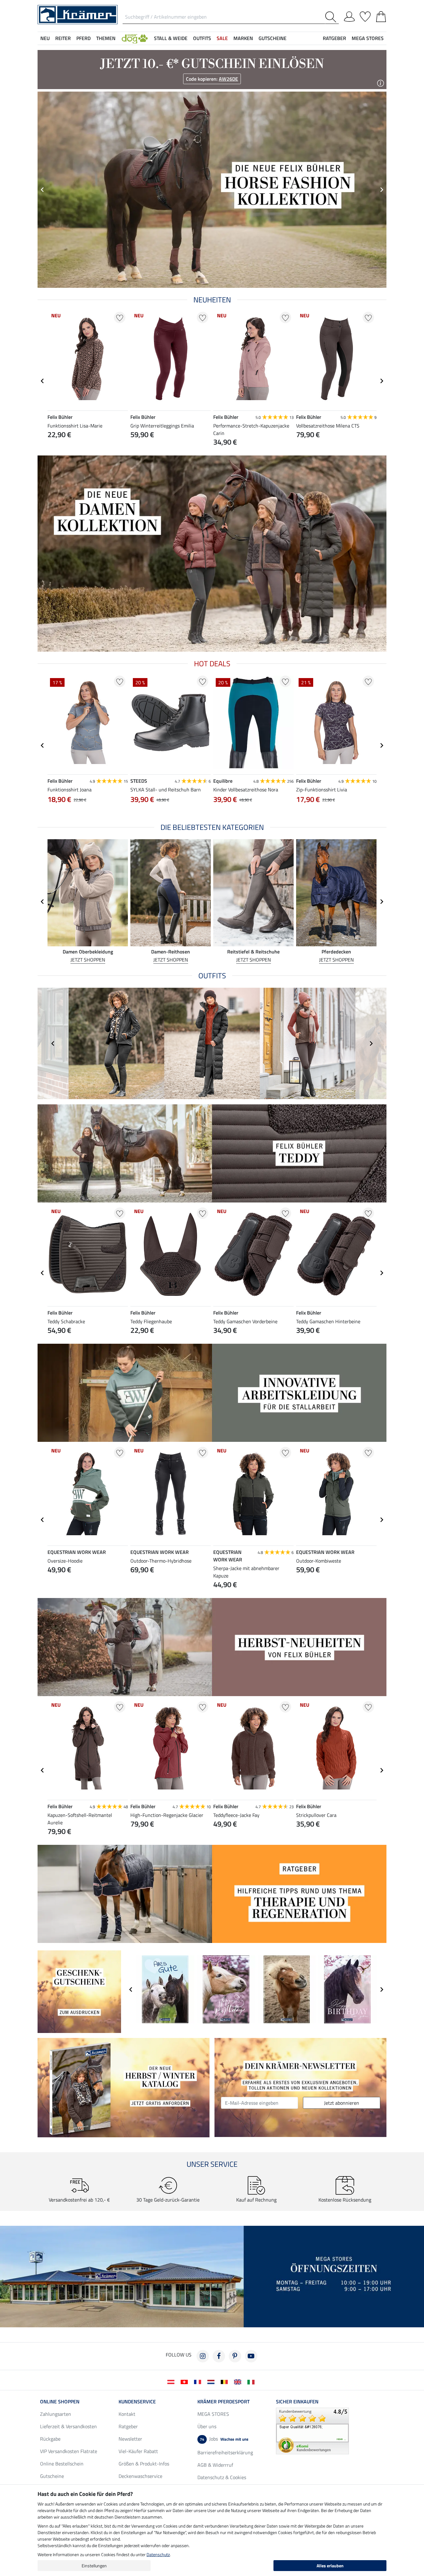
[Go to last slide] (43, 381)
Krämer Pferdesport (223, 2402)
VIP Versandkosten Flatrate (69, 2451)
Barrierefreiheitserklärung (225, 2452)
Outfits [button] (202, 38)
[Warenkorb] (381, 16)
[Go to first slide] (381, 190)
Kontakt (127, 2414)
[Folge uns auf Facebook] (219, 2356)
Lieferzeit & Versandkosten (68, 2426)
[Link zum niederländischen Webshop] (212, 2381)
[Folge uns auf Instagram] (203, 2356)
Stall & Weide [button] (171, 38)
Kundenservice (137, 2402)
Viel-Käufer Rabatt (138, 2451)
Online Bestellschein (62, 2464)
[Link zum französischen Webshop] (199, 2381)
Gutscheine (52, 2476)
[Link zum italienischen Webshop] (252, 2381)
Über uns (207, 2426)
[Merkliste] (365, 16)
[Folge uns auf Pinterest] (235, 2356)
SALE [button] (222, 38)
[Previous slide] (43, 190)
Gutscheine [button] (273, 38)
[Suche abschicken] (332, 17)
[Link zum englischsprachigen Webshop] (239, 2381)
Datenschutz (158, 2554)
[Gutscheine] (79, 1991)
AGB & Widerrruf (215, 2465)
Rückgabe (50, 2439)
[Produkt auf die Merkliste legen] (120, 317)
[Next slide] (381, 381)
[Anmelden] (349, 16)
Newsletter (130, 2439)
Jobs (224, 2439)
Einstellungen (94, 2566)
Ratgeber (128, 2426)
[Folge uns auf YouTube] (251, 2356)
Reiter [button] (63, 38)
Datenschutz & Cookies (222, 2477)
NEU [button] (45, 38)
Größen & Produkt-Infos (144, 2464)
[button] (135, 38)
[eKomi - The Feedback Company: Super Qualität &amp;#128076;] (312, 2430)
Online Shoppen (60, 2402)
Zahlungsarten (56, 2414)
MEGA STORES (368, 38)
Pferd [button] (83, 38)
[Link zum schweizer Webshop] (185, 2381)
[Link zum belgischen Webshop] (226, 2381)
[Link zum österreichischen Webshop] (172, 2381)
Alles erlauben (330, 2566)
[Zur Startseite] (78, 14)
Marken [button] (243, 38)
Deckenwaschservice (140, 2476)
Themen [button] (106, 38)
